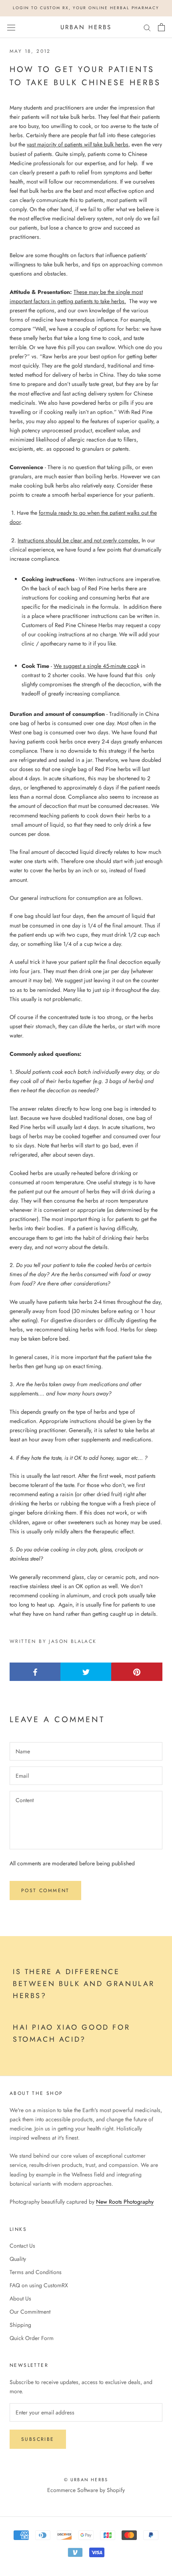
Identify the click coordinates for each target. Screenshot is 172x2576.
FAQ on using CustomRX (39, 2285)
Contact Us (22, 2246)
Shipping (20, 2325)
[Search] (147, 27)
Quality (18, 2259)
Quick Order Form (32, 2338)
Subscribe (38, 2439)
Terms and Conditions (36, 2272)
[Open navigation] (11, 27)
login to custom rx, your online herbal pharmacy (86, 8)
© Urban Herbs (86, 2480)
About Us (20, 2298)
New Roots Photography (125, 2202)
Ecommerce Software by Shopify (86, 2490)
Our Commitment (30, 2312)
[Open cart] (161, 27)
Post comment (45, 1891)
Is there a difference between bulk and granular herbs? (84, 1983)
